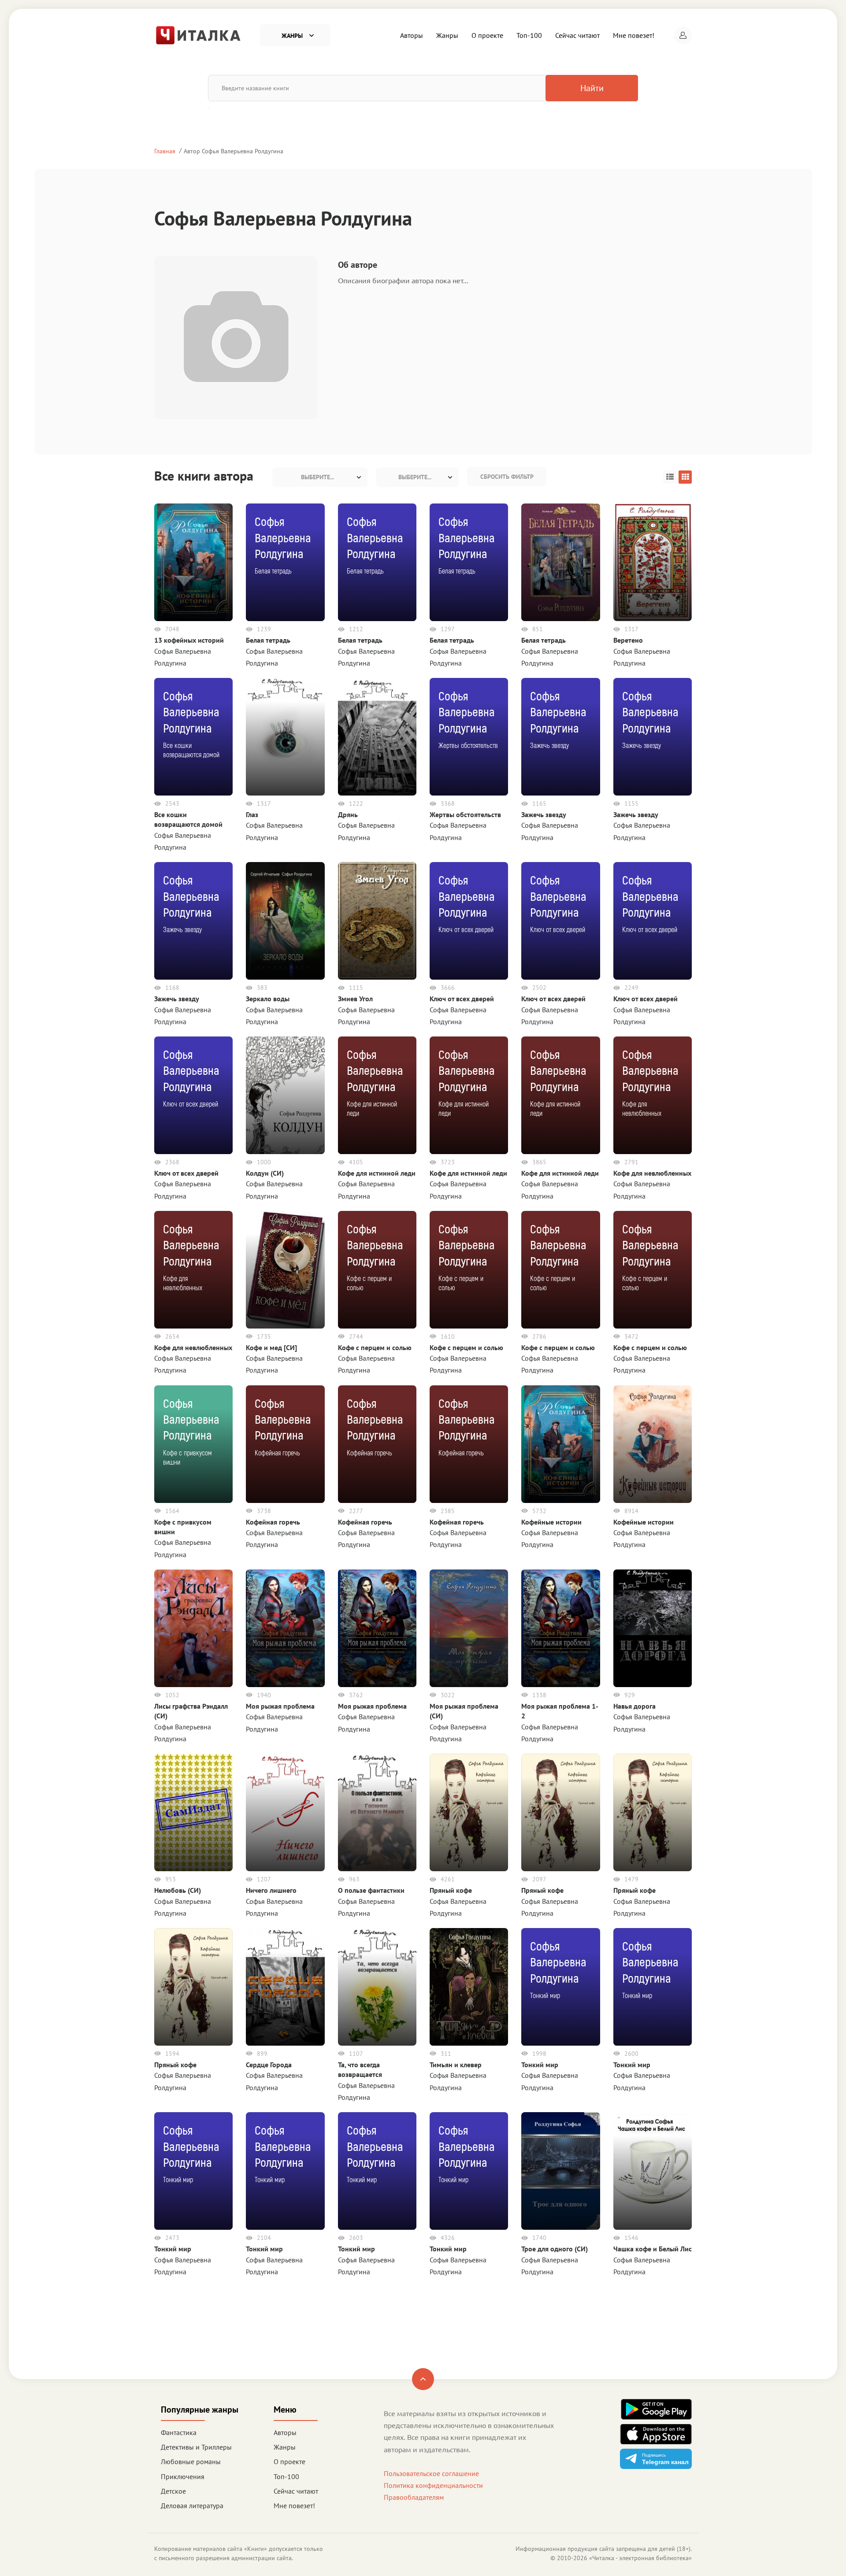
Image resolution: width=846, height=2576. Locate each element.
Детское (173, 2491)
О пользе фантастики (371, 1890)
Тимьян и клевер (456, 2065)
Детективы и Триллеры (196, 2447)
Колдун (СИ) (265, 1173)
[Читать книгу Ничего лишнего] (285, 1812)
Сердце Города (269, 2065)
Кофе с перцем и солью (375, 1347)
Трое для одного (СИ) (555, 2249)
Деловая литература (192, 2506)
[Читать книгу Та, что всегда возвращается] (377, 1986)
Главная (165, 151)
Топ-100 (529, 35)
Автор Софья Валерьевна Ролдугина (234, 151)
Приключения (183, 2476)
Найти (592, 88)
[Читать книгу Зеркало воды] (285, 920)
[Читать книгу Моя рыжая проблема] (285, 1627)
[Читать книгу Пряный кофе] (469, 1812)
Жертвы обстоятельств (465, 814)
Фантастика (179, 2432)
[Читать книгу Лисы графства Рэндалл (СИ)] (193, 1627)
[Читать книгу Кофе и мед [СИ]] (285, 1269)
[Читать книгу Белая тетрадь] (560, 562)
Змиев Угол (355, 999)
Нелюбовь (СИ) (178, 1890)
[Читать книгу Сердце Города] (285, 1986)
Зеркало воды (268, 999)
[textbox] (320, 477)
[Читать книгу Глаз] (285, 736)
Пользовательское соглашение (431, 2473)
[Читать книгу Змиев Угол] (377, 920)
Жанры (447, 35)
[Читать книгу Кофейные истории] (560, 1443)
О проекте (487, 35)
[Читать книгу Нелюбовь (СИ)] (193, 1812)
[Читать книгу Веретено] (653, 562)
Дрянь (348, 814)
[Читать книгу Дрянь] (377, 736)
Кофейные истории (551, 1522)
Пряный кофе (451, 1890)
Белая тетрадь (268, 640)
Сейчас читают (577, 35)
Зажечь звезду (544, 814)
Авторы (412, 35)
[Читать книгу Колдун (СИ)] (285, 1095)
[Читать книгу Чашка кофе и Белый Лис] (653, 2170)
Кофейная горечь (273, 1522)
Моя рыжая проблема (280, 1706)
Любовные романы (191, 2461)
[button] (683, 35)
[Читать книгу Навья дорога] (653, 1627)
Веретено (628, 640)
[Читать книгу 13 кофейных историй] (193, 562)
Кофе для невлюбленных (652, 1173)
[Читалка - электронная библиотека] (198, 34)
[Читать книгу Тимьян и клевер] (469, 1986)
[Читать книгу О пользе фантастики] (377, 1812)
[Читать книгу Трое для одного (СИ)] (560, 2170)
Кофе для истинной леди (377, 1173)
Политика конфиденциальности (433, 2485)
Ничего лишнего (271, 1890)
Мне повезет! (634, 35)
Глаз (252, 814)
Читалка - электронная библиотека (640, 2558)
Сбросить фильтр (507, 477)
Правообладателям (414, 2497)
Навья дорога (634, 1706)
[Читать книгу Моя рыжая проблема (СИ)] (469, 1627)
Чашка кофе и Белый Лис (653, 2249)
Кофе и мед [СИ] (271, 1347)
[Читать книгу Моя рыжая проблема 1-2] (560, 1627)
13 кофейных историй (189, 640)
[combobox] (320, 477)
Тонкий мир (540, 2065)
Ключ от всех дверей (462, 999)
